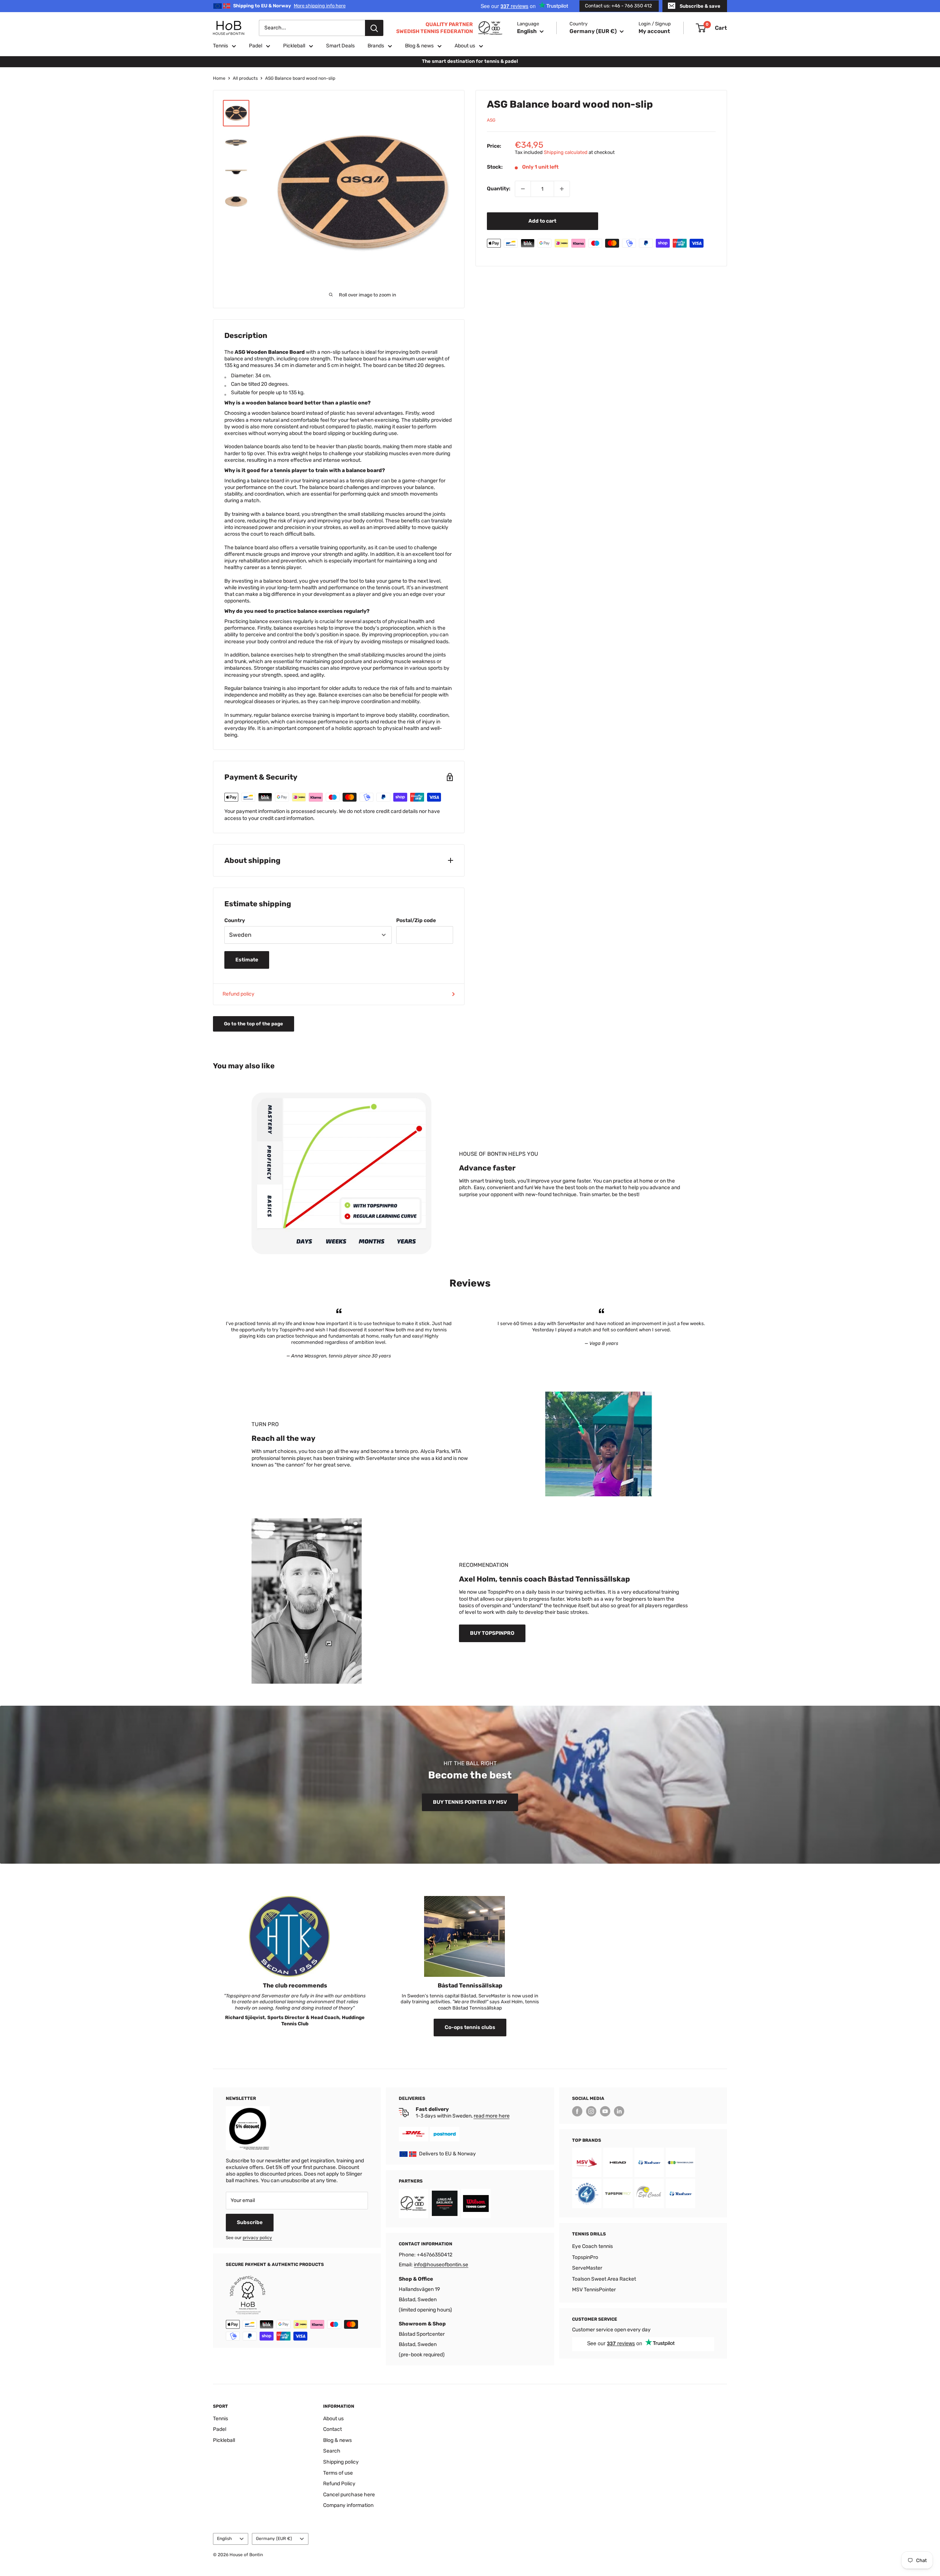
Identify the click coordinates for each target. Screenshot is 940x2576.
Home (219, 78)
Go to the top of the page (254, 1024)
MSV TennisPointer (594, 2290)
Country (235, 920)
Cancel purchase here (349, 2495)
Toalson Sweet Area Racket (604, 2279)
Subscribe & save (700, 6)
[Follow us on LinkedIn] (619, 2111)
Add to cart (542, 221)
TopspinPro (585, 2257)
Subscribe (250, 2222)
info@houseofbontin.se (441, 2265)
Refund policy (238, 994)
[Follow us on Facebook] (577, 2111)
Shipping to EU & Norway (289, 6)
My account (654, 31)
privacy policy (257, 2238)
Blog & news (419, 46)
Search (332, 2451)
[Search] (374, 28)
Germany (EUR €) (274, 2539)
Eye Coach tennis (592, 2246)
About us (465, 46)
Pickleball (294, 46)
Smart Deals (340, 46)
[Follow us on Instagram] (591, 2111)
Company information (348, 2505)
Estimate (247, 960)
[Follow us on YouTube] (605, 2111)
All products (245, 78)
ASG (491, 120)
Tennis (220, 46)
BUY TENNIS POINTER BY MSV (470, 1802)
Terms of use (338, 2473)
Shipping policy (341, 2462)
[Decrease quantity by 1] (523, 189)
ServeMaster (587, 2268)
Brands (376, 46)
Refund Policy (339, 2484)
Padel (256, 46)
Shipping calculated (566, 152)
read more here (492, 2116)
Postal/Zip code (416, 920)
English (224, 2539)
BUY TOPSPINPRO (492, 1633)
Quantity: (499, 189)
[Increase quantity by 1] (562, 189)
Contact (332, 2429)
